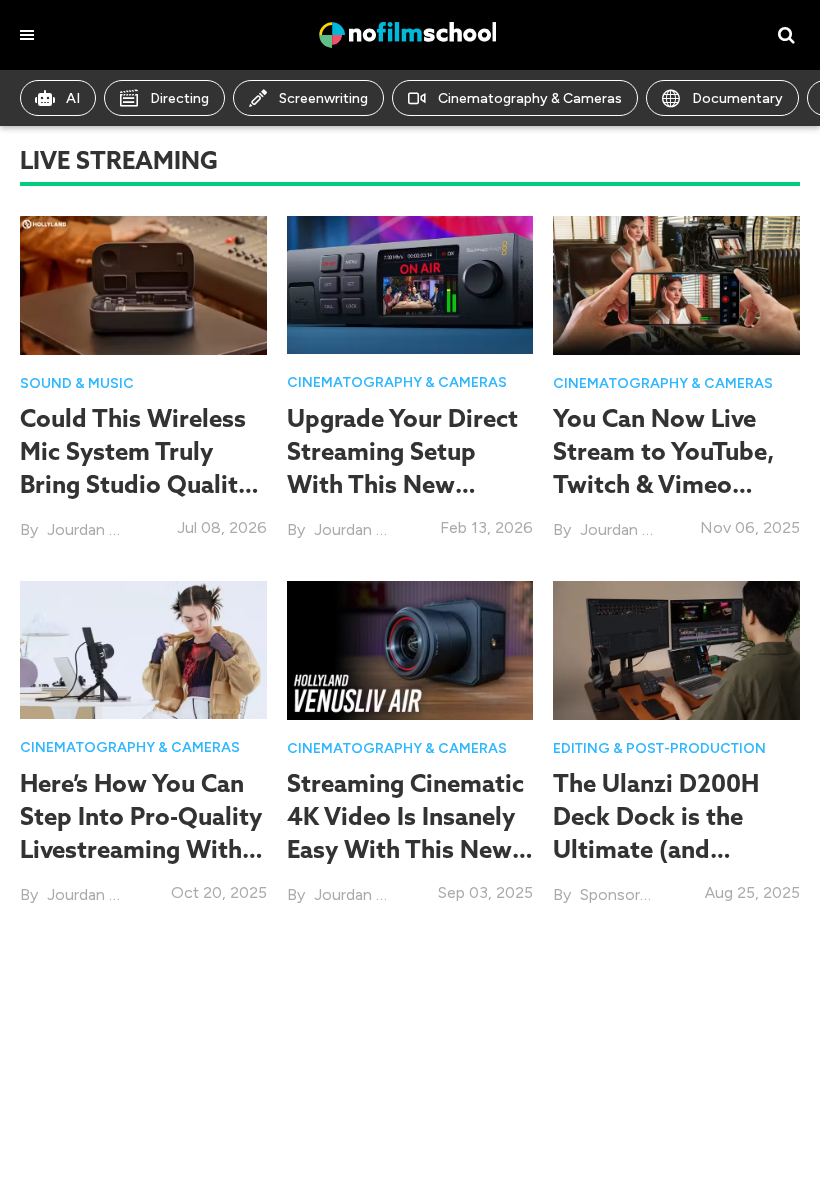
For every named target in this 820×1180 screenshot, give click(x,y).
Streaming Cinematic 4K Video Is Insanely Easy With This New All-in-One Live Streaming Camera (405, 849)
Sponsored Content (651, 894)
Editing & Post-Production (659, 748)
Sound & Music (77, 383)
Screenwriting (323, 98)
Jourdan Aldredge (109, 529)
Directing (179, 98)
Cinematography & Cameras (530, 98)
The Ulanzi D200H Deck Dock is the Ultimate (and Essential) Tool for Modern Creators (656, 849)
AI (73, 98)
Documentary (737, 98)
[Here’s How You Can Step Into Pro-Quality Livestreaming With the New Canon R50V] (143, 648)
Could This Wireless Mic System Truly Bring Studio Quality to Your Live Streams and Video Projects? (137, 484)
